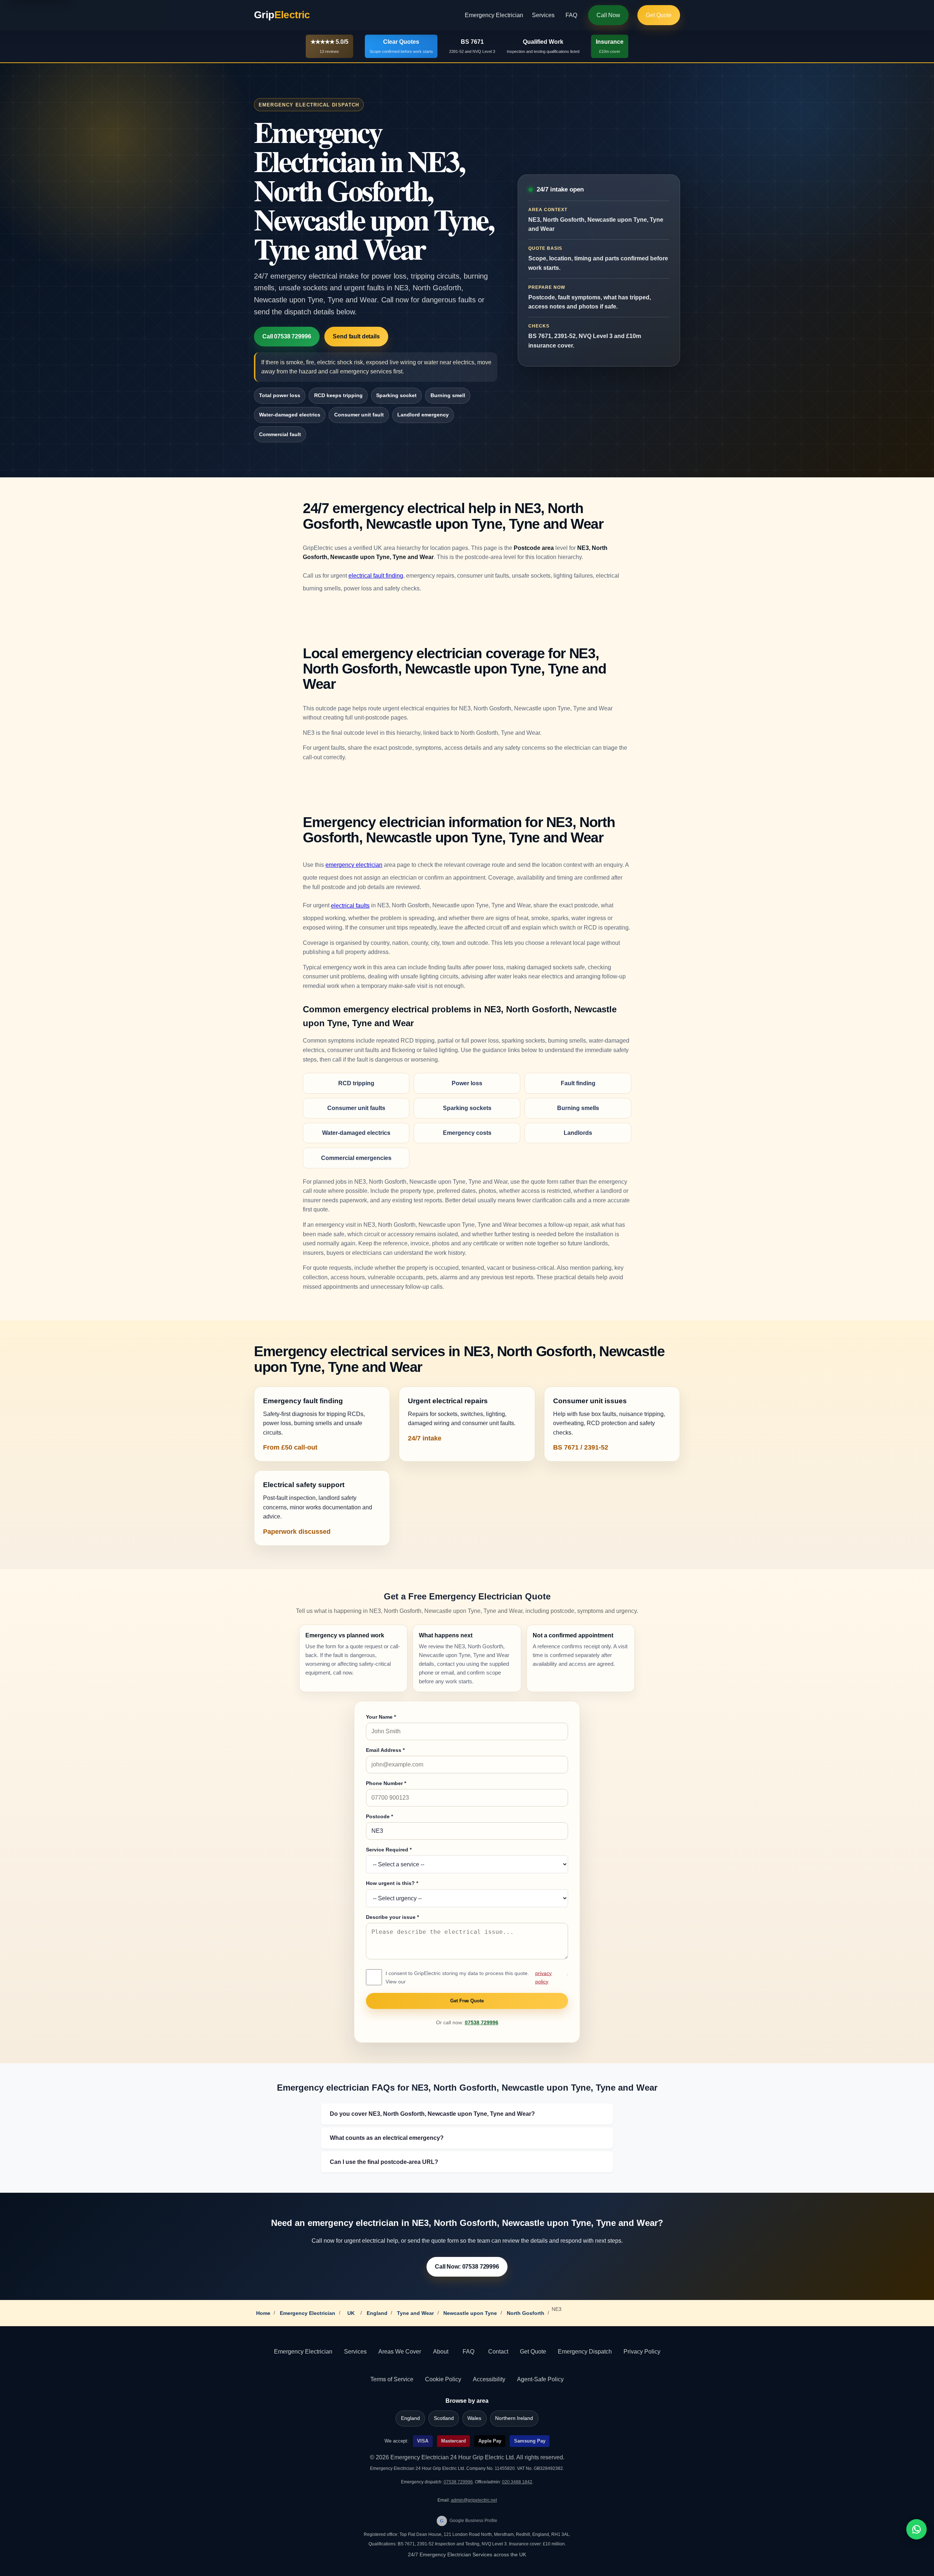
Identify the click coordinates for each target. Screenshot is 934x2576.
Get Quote (659, 15)
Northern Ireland (514, 2418)
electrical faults (350, 906)
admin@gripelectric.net (474, 2500)
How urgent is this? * (392, 1883)
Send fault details (356, 336)
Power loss (467, 1083)
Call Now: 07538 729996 (467, 2267)
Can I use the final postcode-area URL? (384, 2162)
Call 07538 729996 (287, 336)
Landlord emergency (423, 415)
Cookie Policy (443, 2379)
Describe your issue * (392, 1917)
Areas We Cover (400, 2352)
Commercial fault (280, 434)
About (441, 2352)
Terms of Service (392, 2379)
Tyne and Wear (415, 2313)
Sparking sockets (467, 1108)
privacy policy (543, 1977)
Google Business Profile (469, 2521)
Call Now (608, 15)
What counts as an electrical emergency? (387, 2138)
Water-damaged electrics (290, 415)
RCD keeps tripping (338, 395)
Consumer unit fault (359, 415)
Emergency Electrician (494, 15)
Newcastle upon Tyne (470, 2313)
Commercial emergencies (356, 1158)
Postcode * (379, 1816)
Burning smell (448, 395)
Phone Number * (386, 1783)
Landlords (578, 1133)
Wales (474, 2418)
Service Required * (389, 1850)
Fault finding (578, 1083)
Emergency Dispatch (585, 2352)
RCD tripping (356, 1083)
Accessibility (489, 2379)
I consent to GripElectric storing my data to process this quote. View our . (477, 1977)
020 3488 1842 (517, 2482)
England (377, 2313)
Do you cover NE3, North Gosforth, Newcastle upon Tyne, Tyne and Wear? (432, 2114)
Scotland (444, 2418)
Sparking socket (396, 395)
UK (351, 2313)
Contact (498, 2352)
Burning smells (578, 1108)
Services (543, 15)
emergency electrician (354, 865)
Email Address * (385, 1750)
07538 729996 (482, 2023)
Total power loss (280, 395)
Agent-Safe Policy (540, 2379)
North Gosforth (526, 2313)
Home (263, 2313)
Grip (282, 15)
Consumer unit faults (356, 1108)
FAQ (571, 15)
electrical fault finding (376, 576)
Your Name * (381, 1717)
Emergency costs (467, 1133)
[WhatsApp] (916, 2529)
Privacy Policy (642, 2352)
